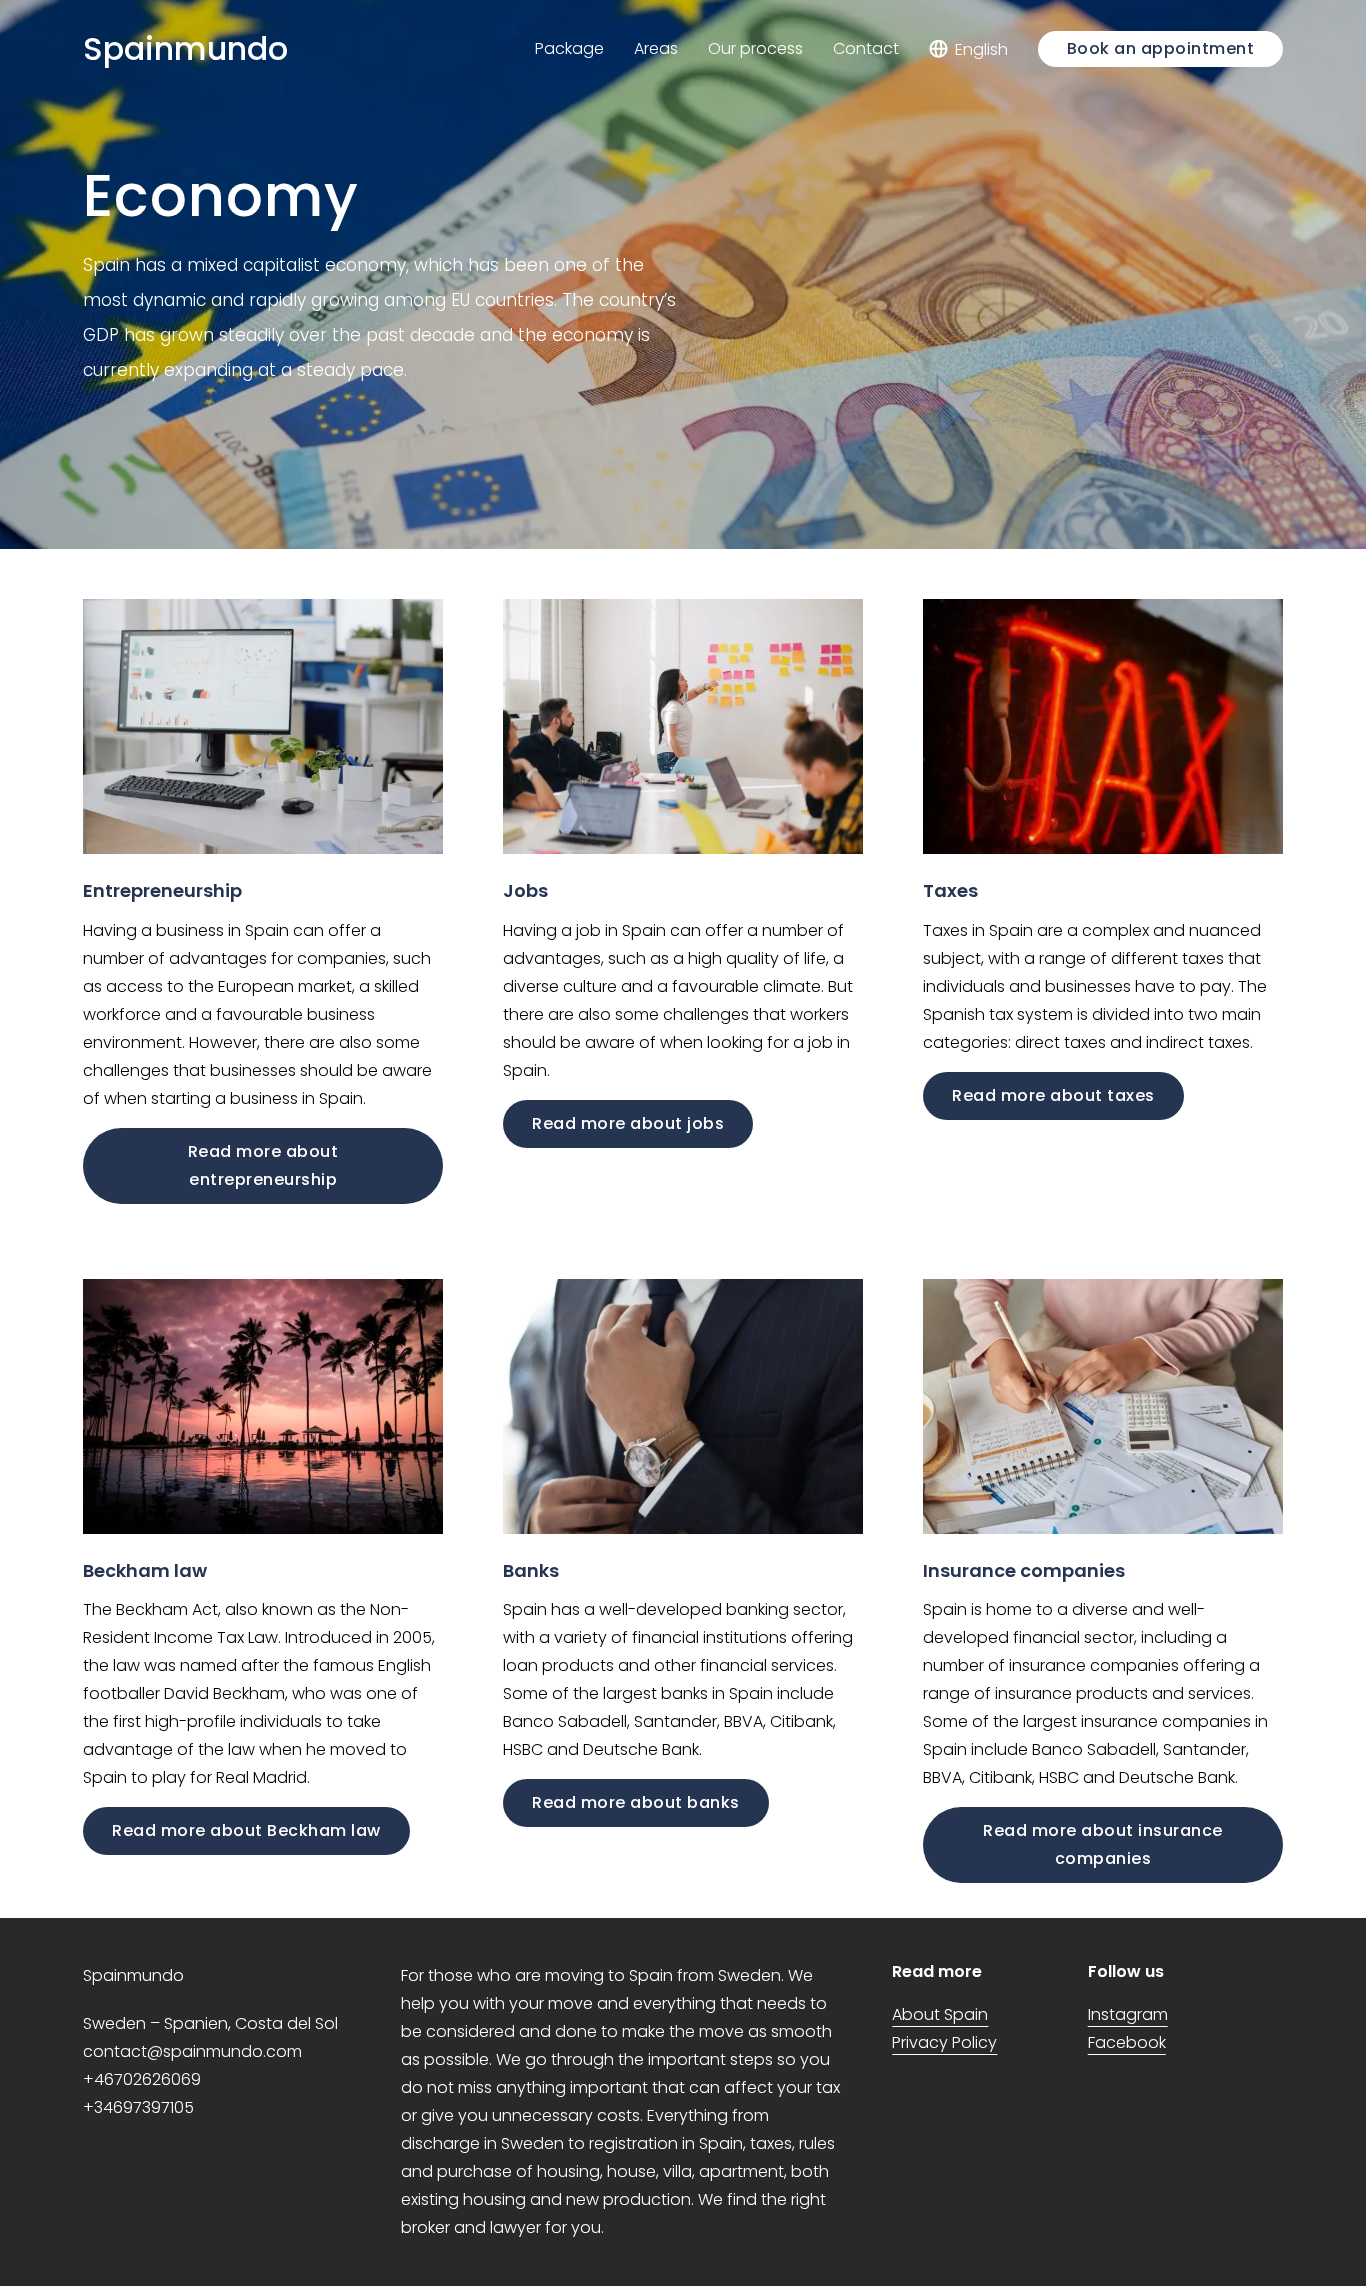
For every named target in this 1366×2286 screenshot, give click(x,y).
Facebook (1127, 2042)
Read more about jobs (628, 1123)
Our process (755, 49)
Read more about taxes (1053, 1095)
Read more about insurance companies (1103, 1844)
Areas (656, 49)
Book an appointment (1161, 48)
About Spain (940, 2014)
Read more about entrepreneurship (263, 1165)
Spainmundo (185, 49)
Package (569, 49)
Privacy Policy (944, 2042)
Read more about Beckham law (246, 1830)
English (981, 48)
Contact (866, 49)
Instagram (1128, 2014)
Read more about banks (636, 1802)
